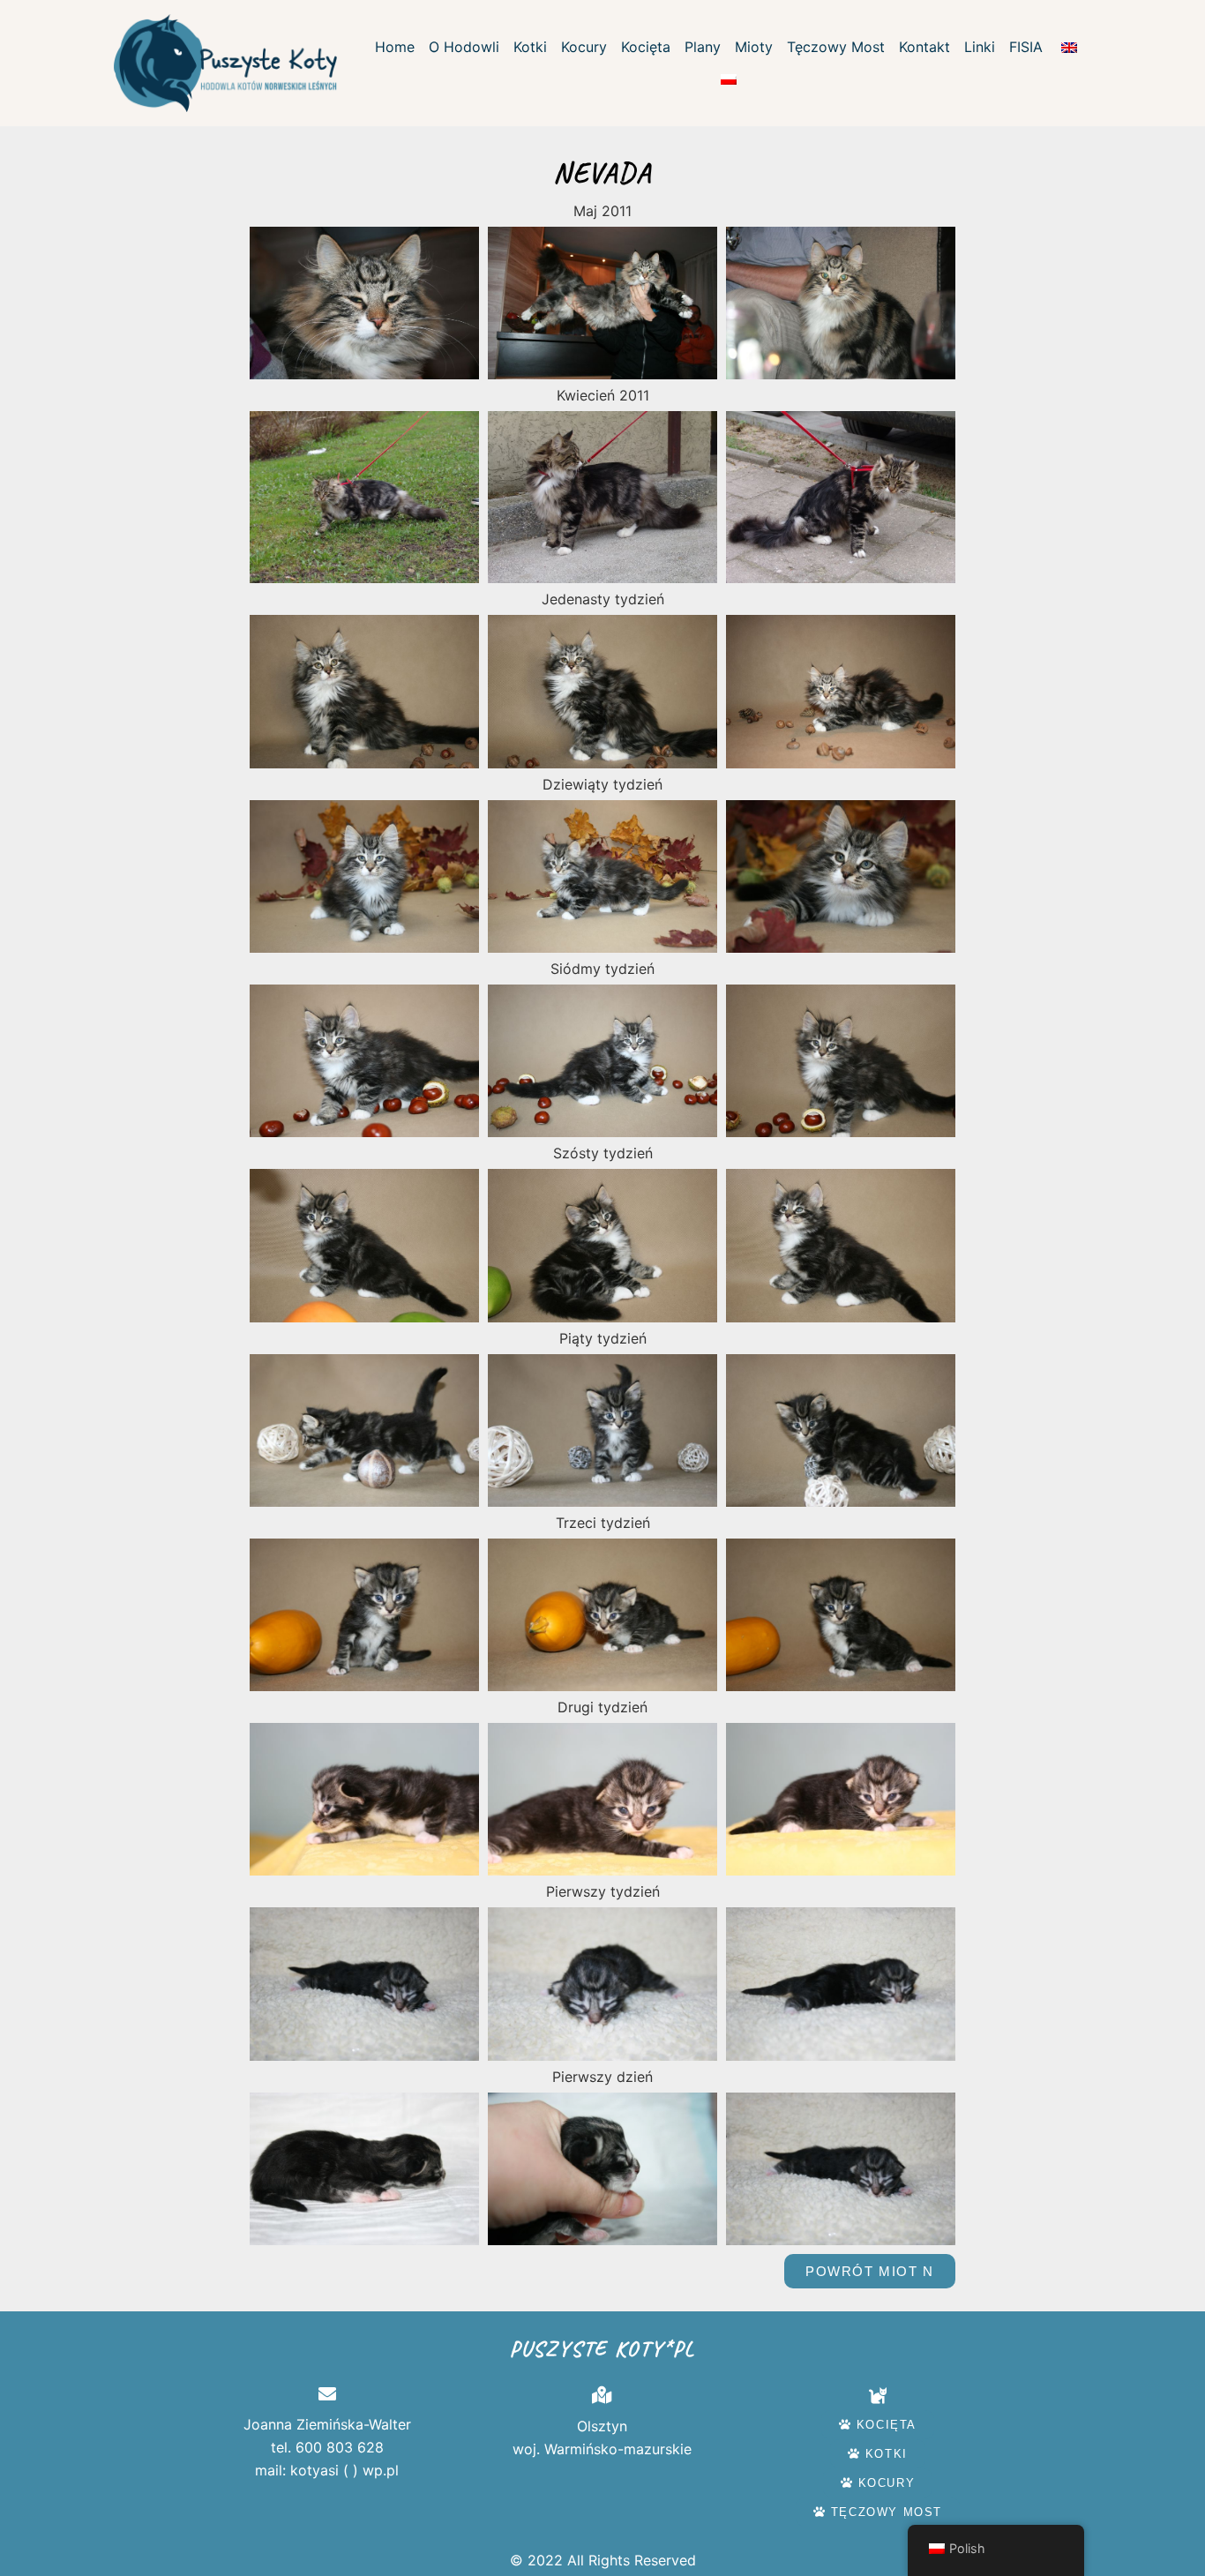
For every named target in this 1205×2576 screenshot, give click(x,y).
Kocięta (646, 47)
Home (395, 47)
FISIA (1026, 47)
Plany (703, 47)
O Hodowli (464, 47)
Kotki (530, 47)
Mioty (754, 47)
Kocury (584, 47)
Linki (980, 47)
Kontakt (924, 47)
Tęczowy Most (836, 47)
